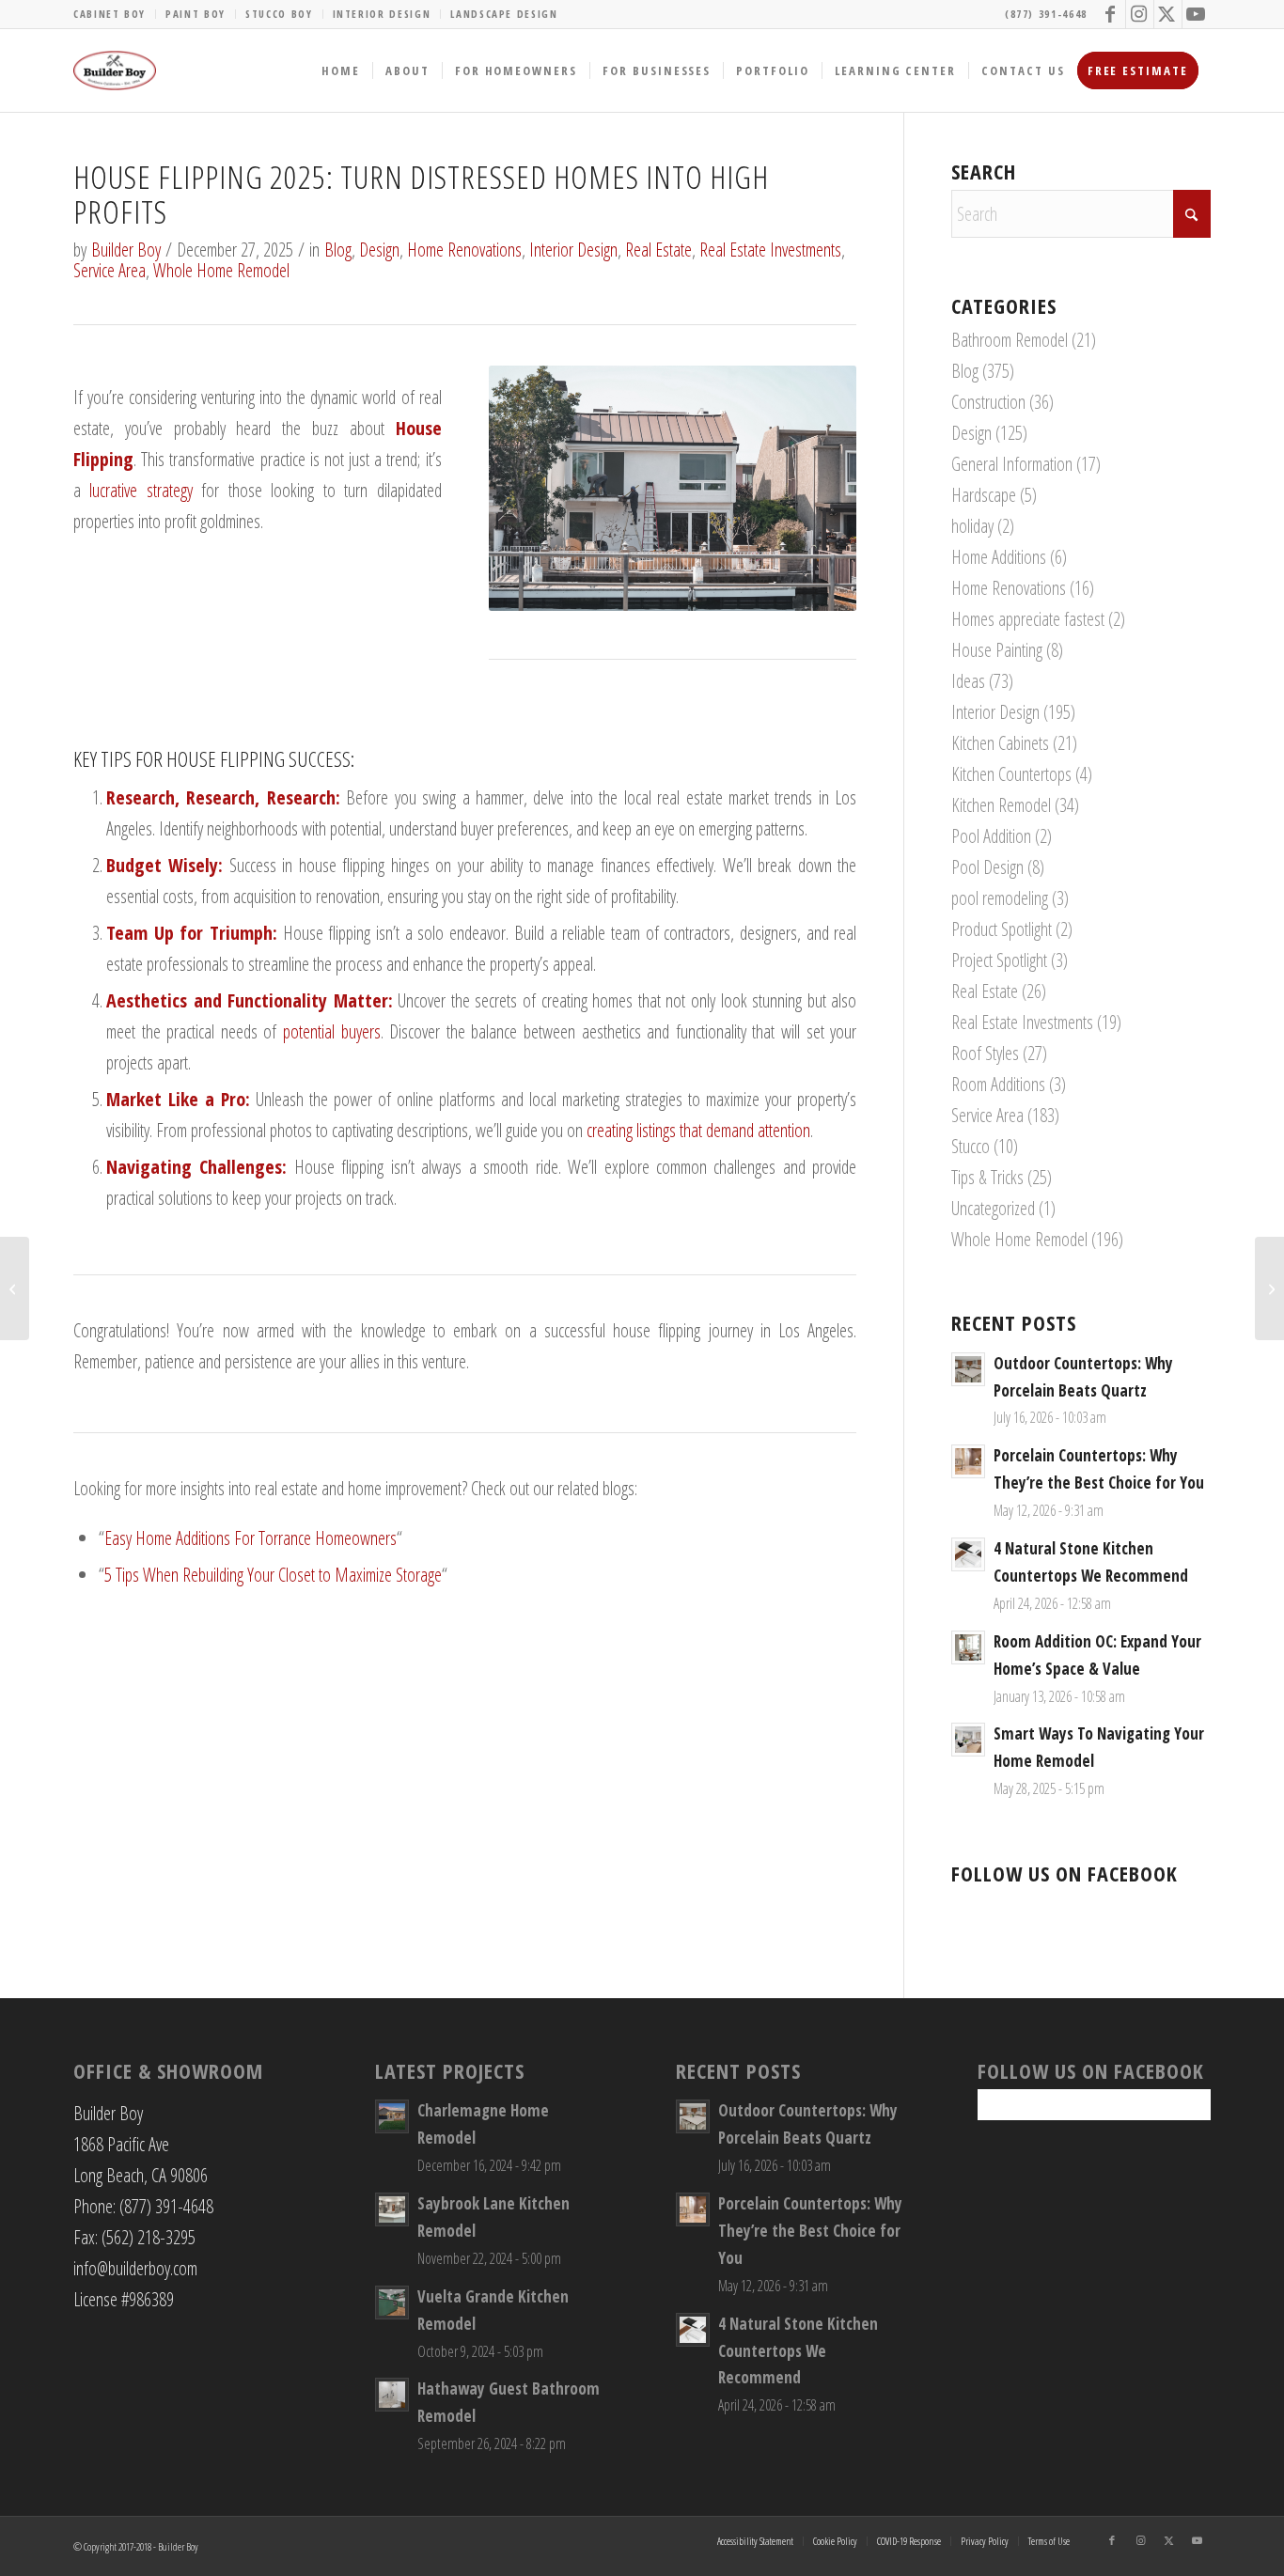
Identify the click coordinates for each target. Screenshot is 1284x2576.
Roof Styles (985, 1053)
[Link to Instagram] (1140, 14)
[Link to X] (1168, 14)
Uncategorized (993, 1208)
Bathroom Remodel (1010, 340)
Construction (988, 402)
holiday (972, 526)
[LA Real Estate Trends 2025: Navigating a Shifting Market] (1269, 1288)
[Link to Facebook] (1112, 14)
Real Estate (658, 250)
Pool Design (987, 867)
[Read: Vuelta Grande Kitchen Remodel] (392, 2303)
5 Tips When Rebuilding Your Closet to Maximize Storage (273, 1575)
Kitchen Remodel (1001, 805)
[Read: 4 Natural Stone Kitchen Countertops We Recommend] (968, 1554)
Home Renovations (464, 250)
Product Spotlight (1002, 929)
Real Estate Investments (770, 250)
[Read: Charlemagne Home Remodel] (392, 2116)
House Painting (997, 650)
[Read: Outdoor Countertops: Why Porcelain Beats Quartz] (968, 1369)
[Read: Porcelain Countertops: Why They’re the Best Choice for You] (968, 1461)
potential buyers (332, 1031)
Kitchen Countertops (1011, 774)
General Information (1012, 464)
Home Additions (999, 557)
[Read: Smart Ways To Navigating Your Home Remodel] (968, 1740)
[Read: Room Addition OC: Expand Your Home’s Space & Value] (968, 1647)
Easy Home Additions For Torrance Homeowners (251, 1538)
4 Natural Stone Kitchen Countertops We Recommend (798, 2351)
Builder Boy (126, 250)
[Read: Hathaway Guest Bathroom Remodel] (392, 2395)
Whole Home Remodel (221, 270)
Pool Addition (991, 836)
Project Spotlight (999, 960)
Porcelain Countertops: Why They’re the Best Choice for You (810, 2231)
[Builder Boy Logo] (115, 70)
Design (379, 250)
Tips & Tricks (987, 1177)
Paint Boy (196, 14)
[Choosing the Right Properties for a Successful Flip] (15, 1288)
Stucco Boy (279, 14)
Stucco (971, 1146)
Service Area (110, 270)
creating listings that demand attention (698, 1130)
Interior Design (382, 14)
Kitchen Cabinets (1000, 743)
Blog (338, 250)
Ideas (968, 681)
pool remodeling (1000, 898)
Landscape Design (504, 14)
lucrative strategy (141, 490)
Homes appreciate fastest (1028, 619)
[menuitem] (115, 14)
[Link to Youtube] (1197, 14)
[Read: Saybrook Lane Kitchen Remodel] (392, 2209)
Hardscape (984, 495)
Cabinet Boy (110, 14)
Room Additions (998, 1084)
